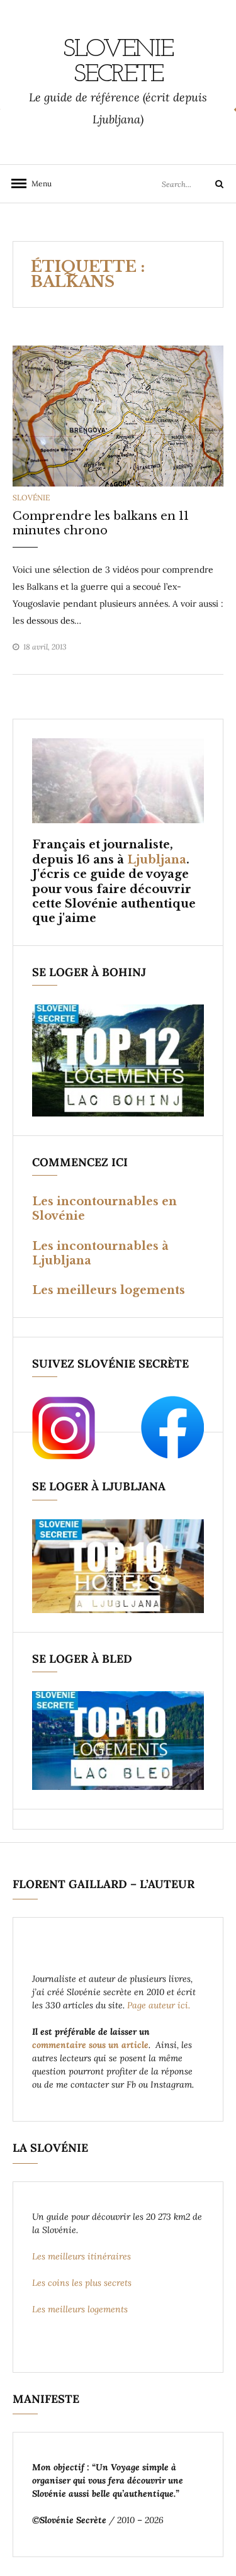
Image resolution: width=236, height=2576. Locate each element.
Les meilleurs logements (109, 1290)
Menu (38, 183)
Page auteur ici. (160, 2005)
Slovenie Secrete (118, 62)
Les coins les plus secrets (82, 2283)
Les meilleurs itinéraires (83, 2256)
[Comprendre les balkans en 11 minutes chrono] (118, 415)
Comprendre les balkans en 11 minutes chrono (101, 523)
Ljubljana (157, 860)
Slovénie (31, 498)
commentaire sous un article (90, 2045)
